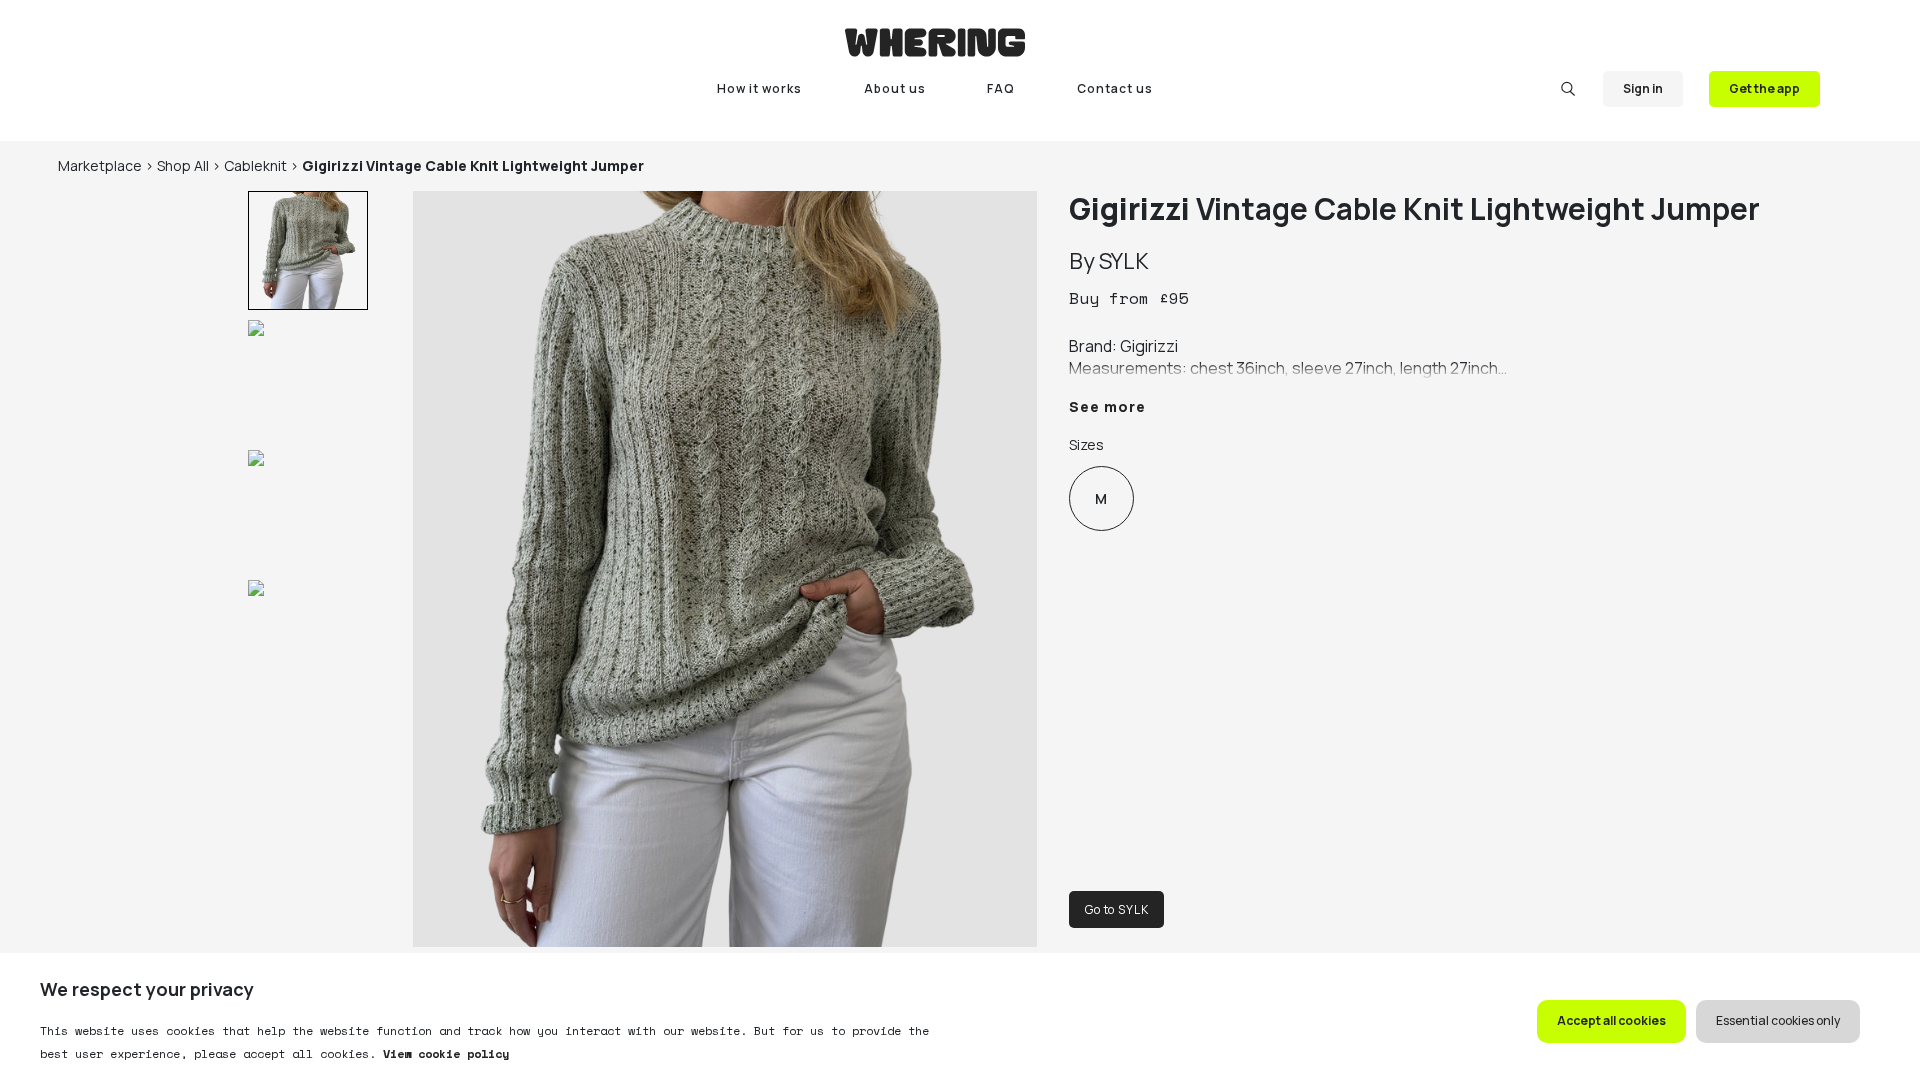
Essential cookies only (1778, 1020)
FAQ (1001, 88)
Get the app (1764, 88)
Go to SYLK (1116, 909)
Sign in (1643, 88)
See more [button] (1107, 406)
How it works (759, 88)
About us (895, 88)
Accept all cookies (1611, 1020)
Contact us (1115, 88)
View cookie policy (442, 1053)
